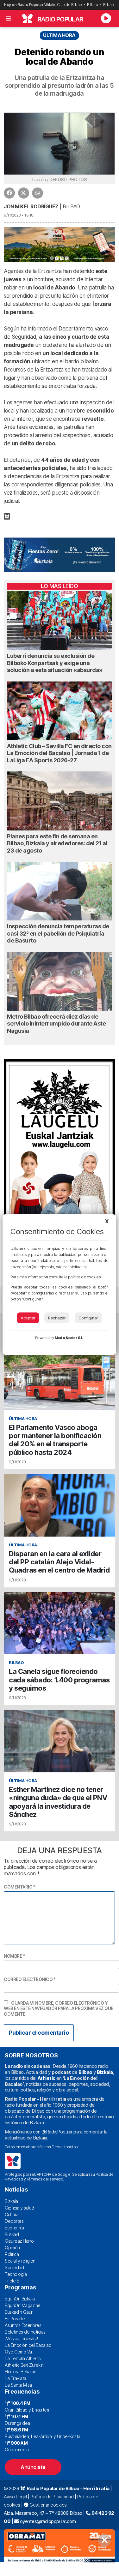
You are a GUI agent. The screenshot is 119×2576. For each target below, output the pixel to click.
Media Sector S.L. (69, 1338)
